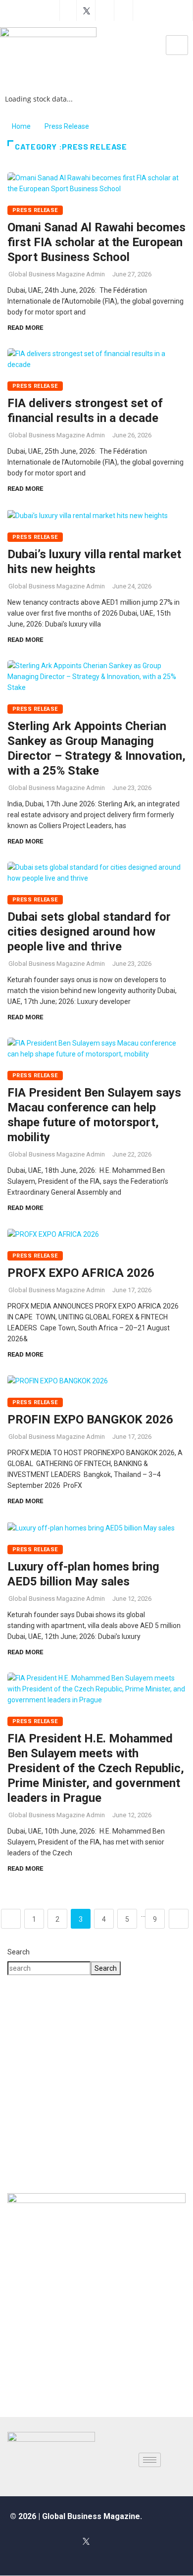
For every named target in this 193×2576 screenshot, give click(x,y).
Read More (25, 328)
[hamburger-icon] (177, 45)
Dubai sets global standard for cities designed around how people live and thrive (89, 932)
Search (19, 1952)
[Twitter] (87, 10)
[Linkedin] (124, 10)
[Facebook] (68, 10)
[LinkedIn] (129, 2541)
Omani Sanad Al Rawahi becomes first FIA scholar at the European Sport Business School (96, 242)
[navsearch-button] (114, 48)
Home (21, 126)
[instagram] (106, 10)
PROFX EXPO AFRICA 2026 (81, 1273)
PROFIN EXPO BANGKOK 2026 (92, 1419)
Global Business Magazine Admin (57, 274)
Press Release (67, 126)
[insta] (107, 2541)
